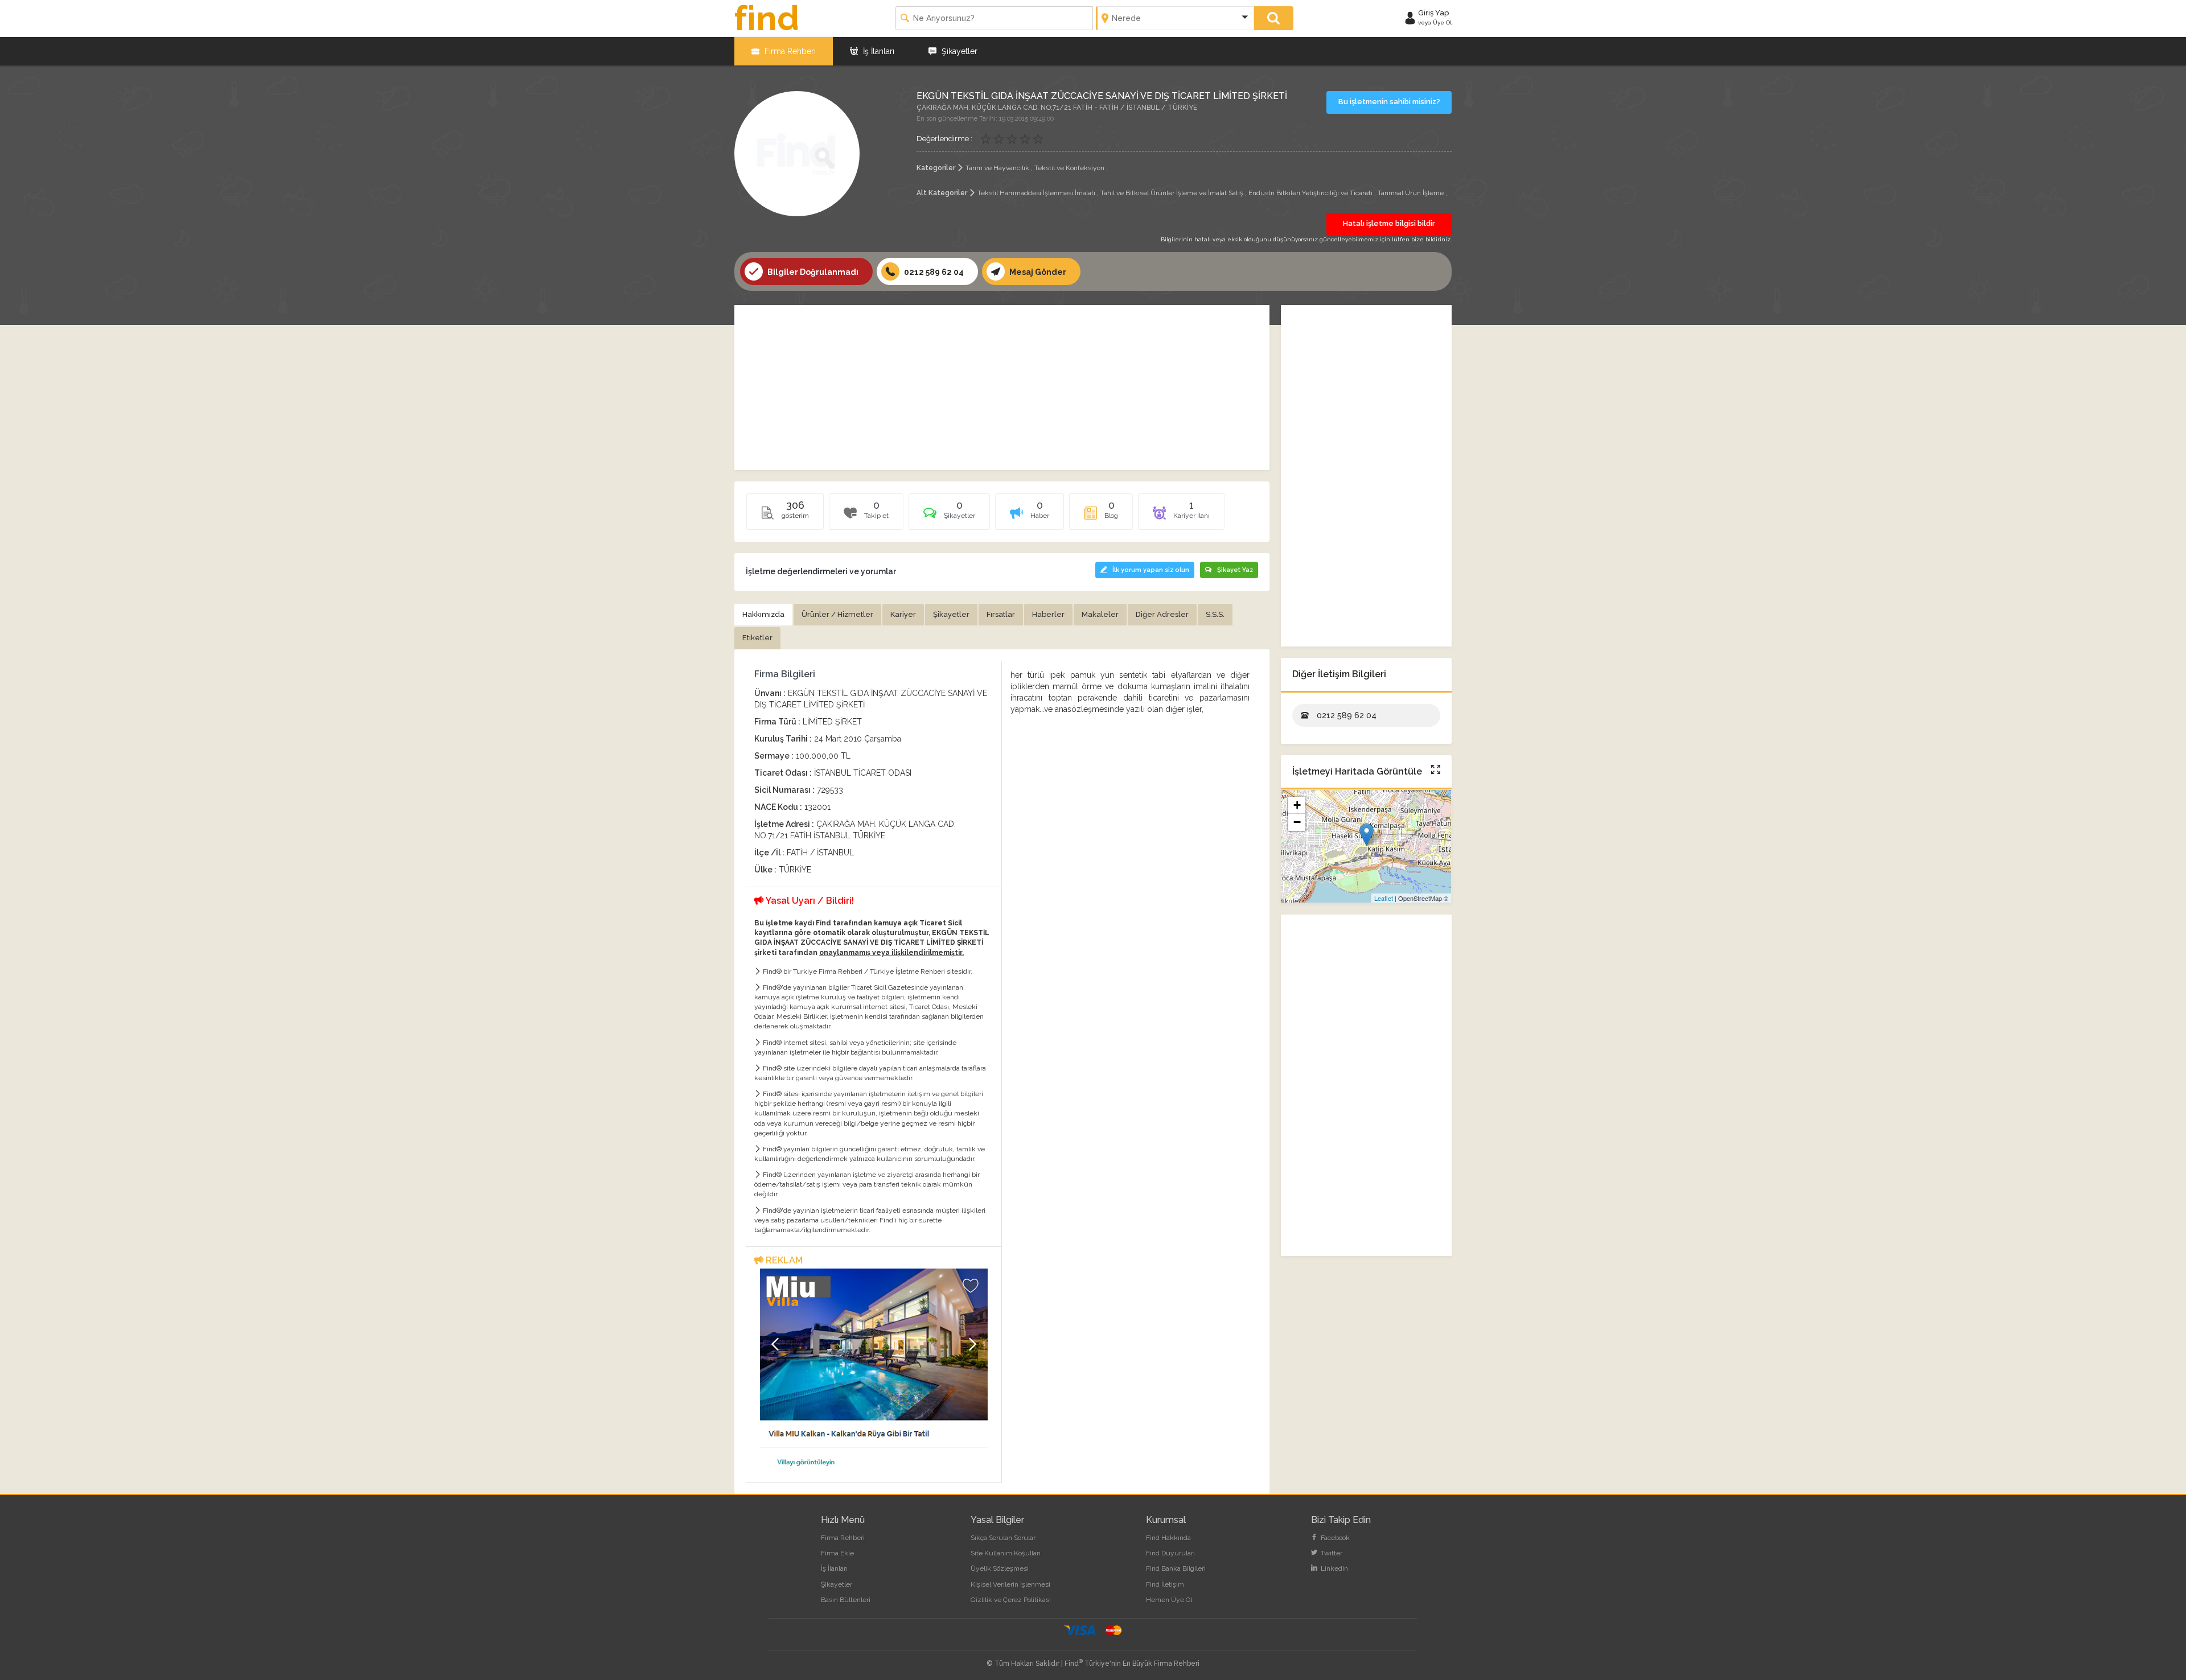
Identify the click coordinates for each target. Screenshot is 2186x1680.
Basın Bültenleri (846, 1600)
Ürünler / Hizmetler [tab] (837, 614)
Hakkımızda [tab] (763, 614)
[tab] (949, 516)
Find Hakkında (1168, 1538)
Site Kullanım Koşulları (1006, 1553)
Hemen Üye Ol (1169, 1600)
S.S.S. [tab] (1215, 614)
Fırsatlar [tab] (1001, 614)
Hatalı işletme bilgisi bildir (1389, 223)
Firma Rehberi (789, 51)
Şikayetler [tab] (951, 614)
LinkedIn (1334, 1568)
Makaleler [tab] (1100, 614)
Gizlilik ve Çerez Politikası (1011, 1600)
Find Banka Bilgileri (1176, 1568)
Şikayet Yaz (1235, 570)
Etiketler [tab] (757, 638)
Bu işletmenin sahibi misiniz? (1389, 102)
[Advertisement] (1002, 388)
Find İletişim (1165, 1584)
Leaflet (1384, 898)
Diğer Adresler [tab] (1162, 614)
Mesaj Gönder (1037, 272)
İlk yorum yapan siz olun (1151, 570)
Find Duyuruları (1170, 1553)
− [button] (1297, 822)
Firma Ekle (837, 1553)
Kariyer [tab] (903, 614)
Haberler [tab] (1048, 614)
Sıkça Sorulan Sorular (1003, 1538)
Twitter (1331, 1553)
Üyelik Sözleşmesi (1000, 1568)
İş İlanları (878, 51)
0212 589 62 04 (933, 272)
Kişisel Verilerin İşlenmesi (1010, 1584)
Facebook (1334, 1538)
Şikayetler (958, 51)
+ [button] (1297, 805)
